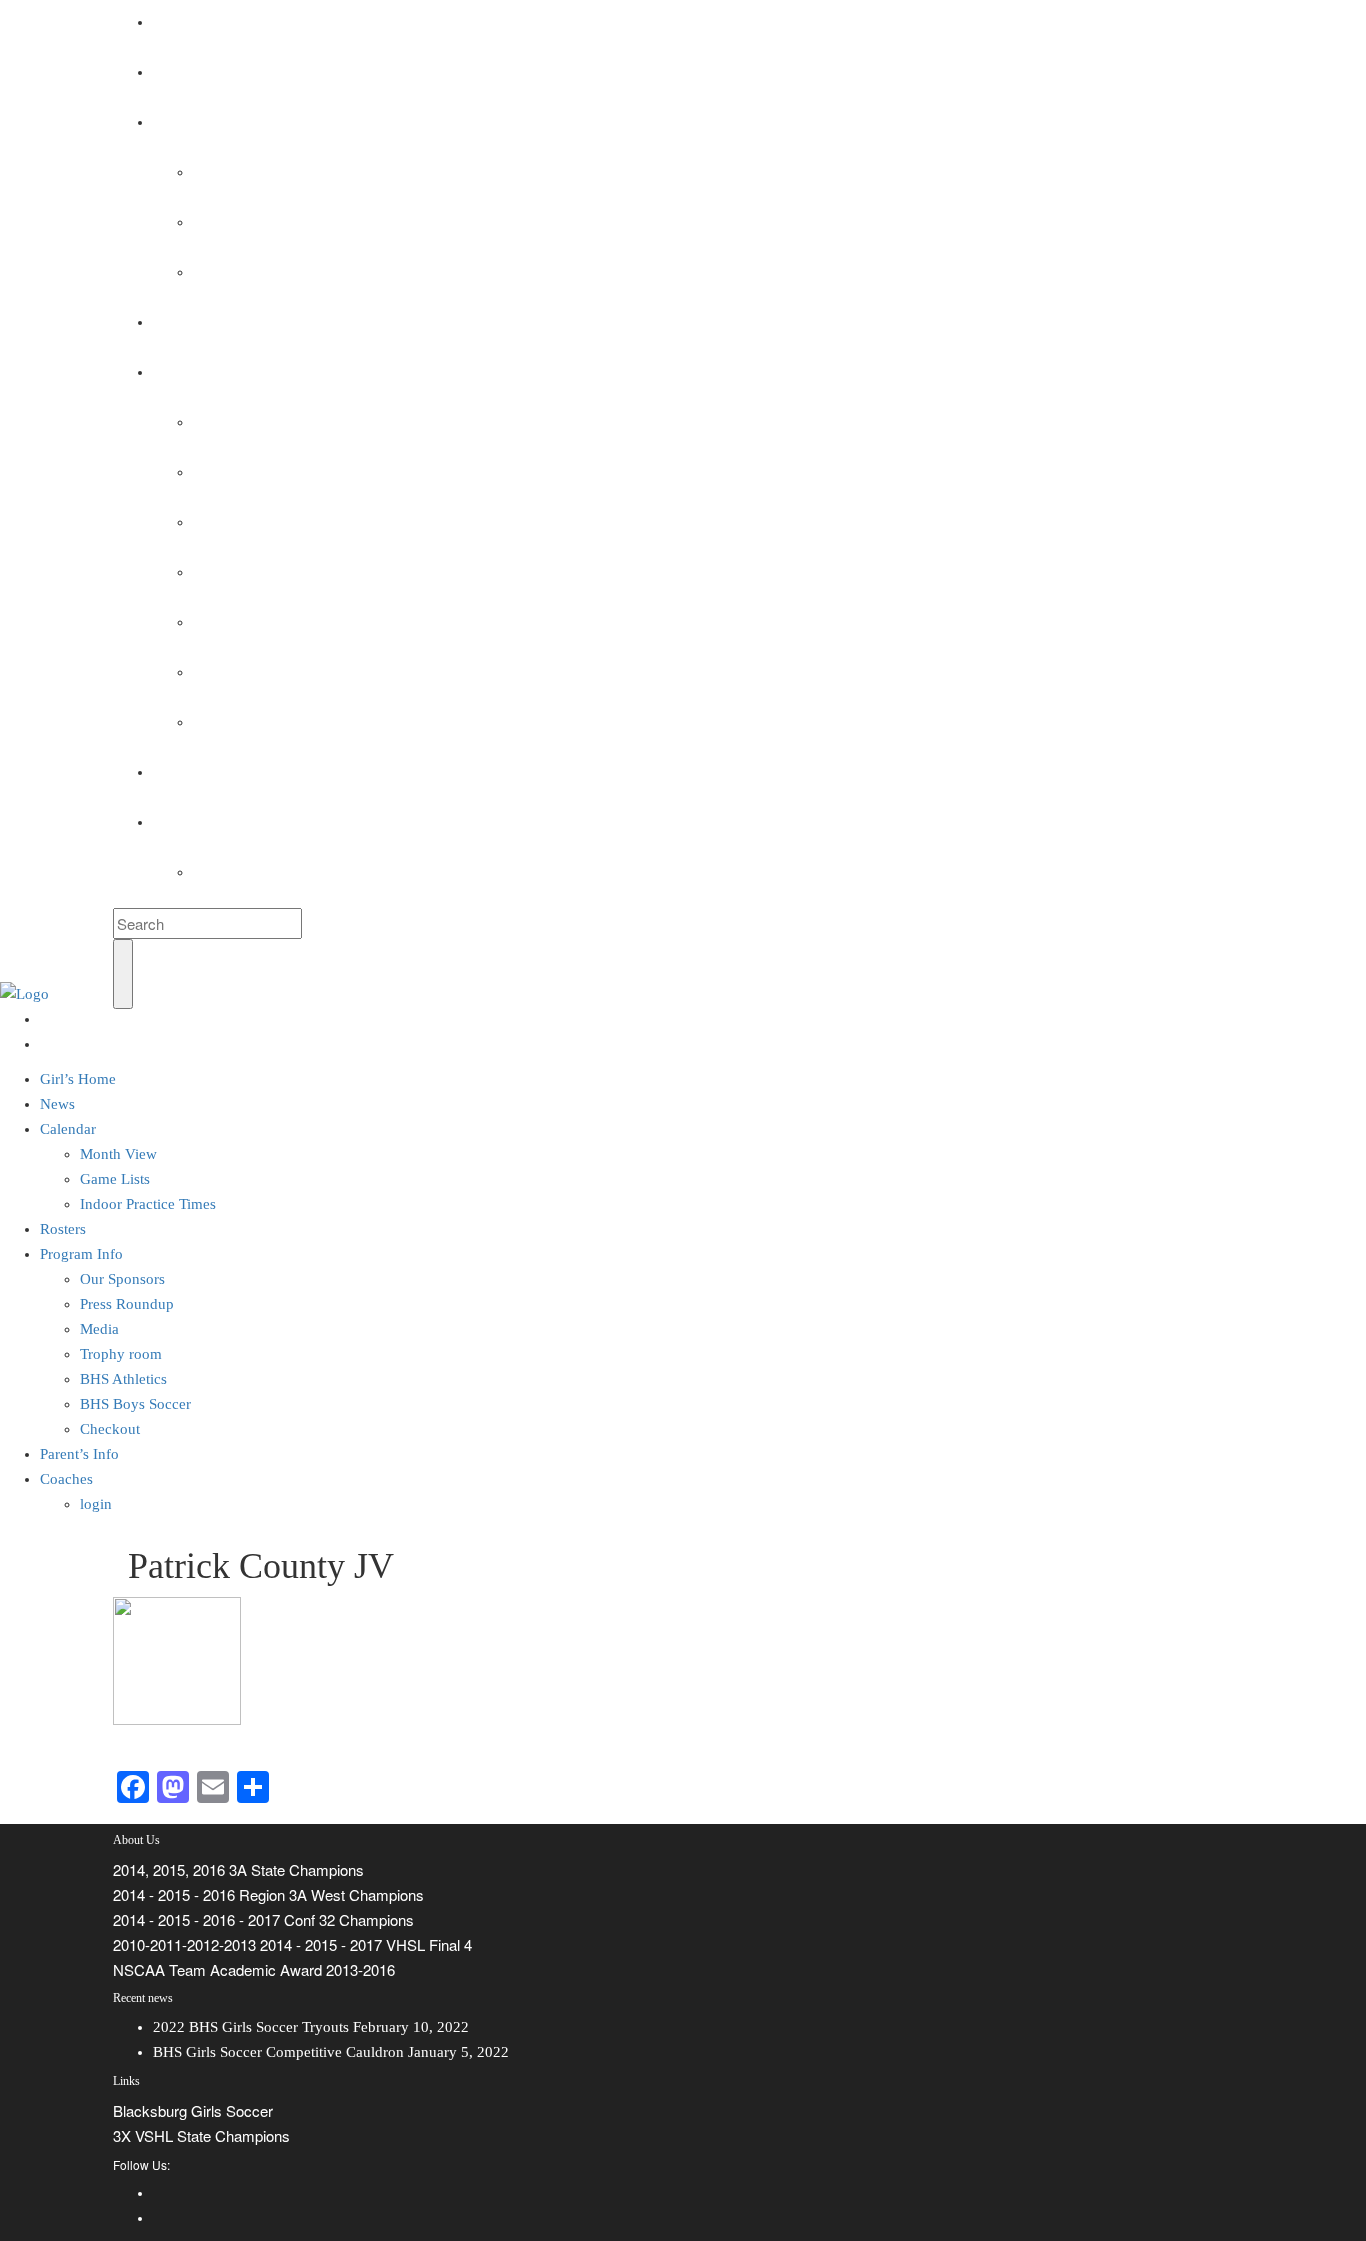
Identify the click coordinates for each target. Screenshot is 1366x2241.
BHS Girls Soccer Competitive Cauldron (278, 2052)
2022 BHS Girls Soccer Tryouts (251, 2027)
